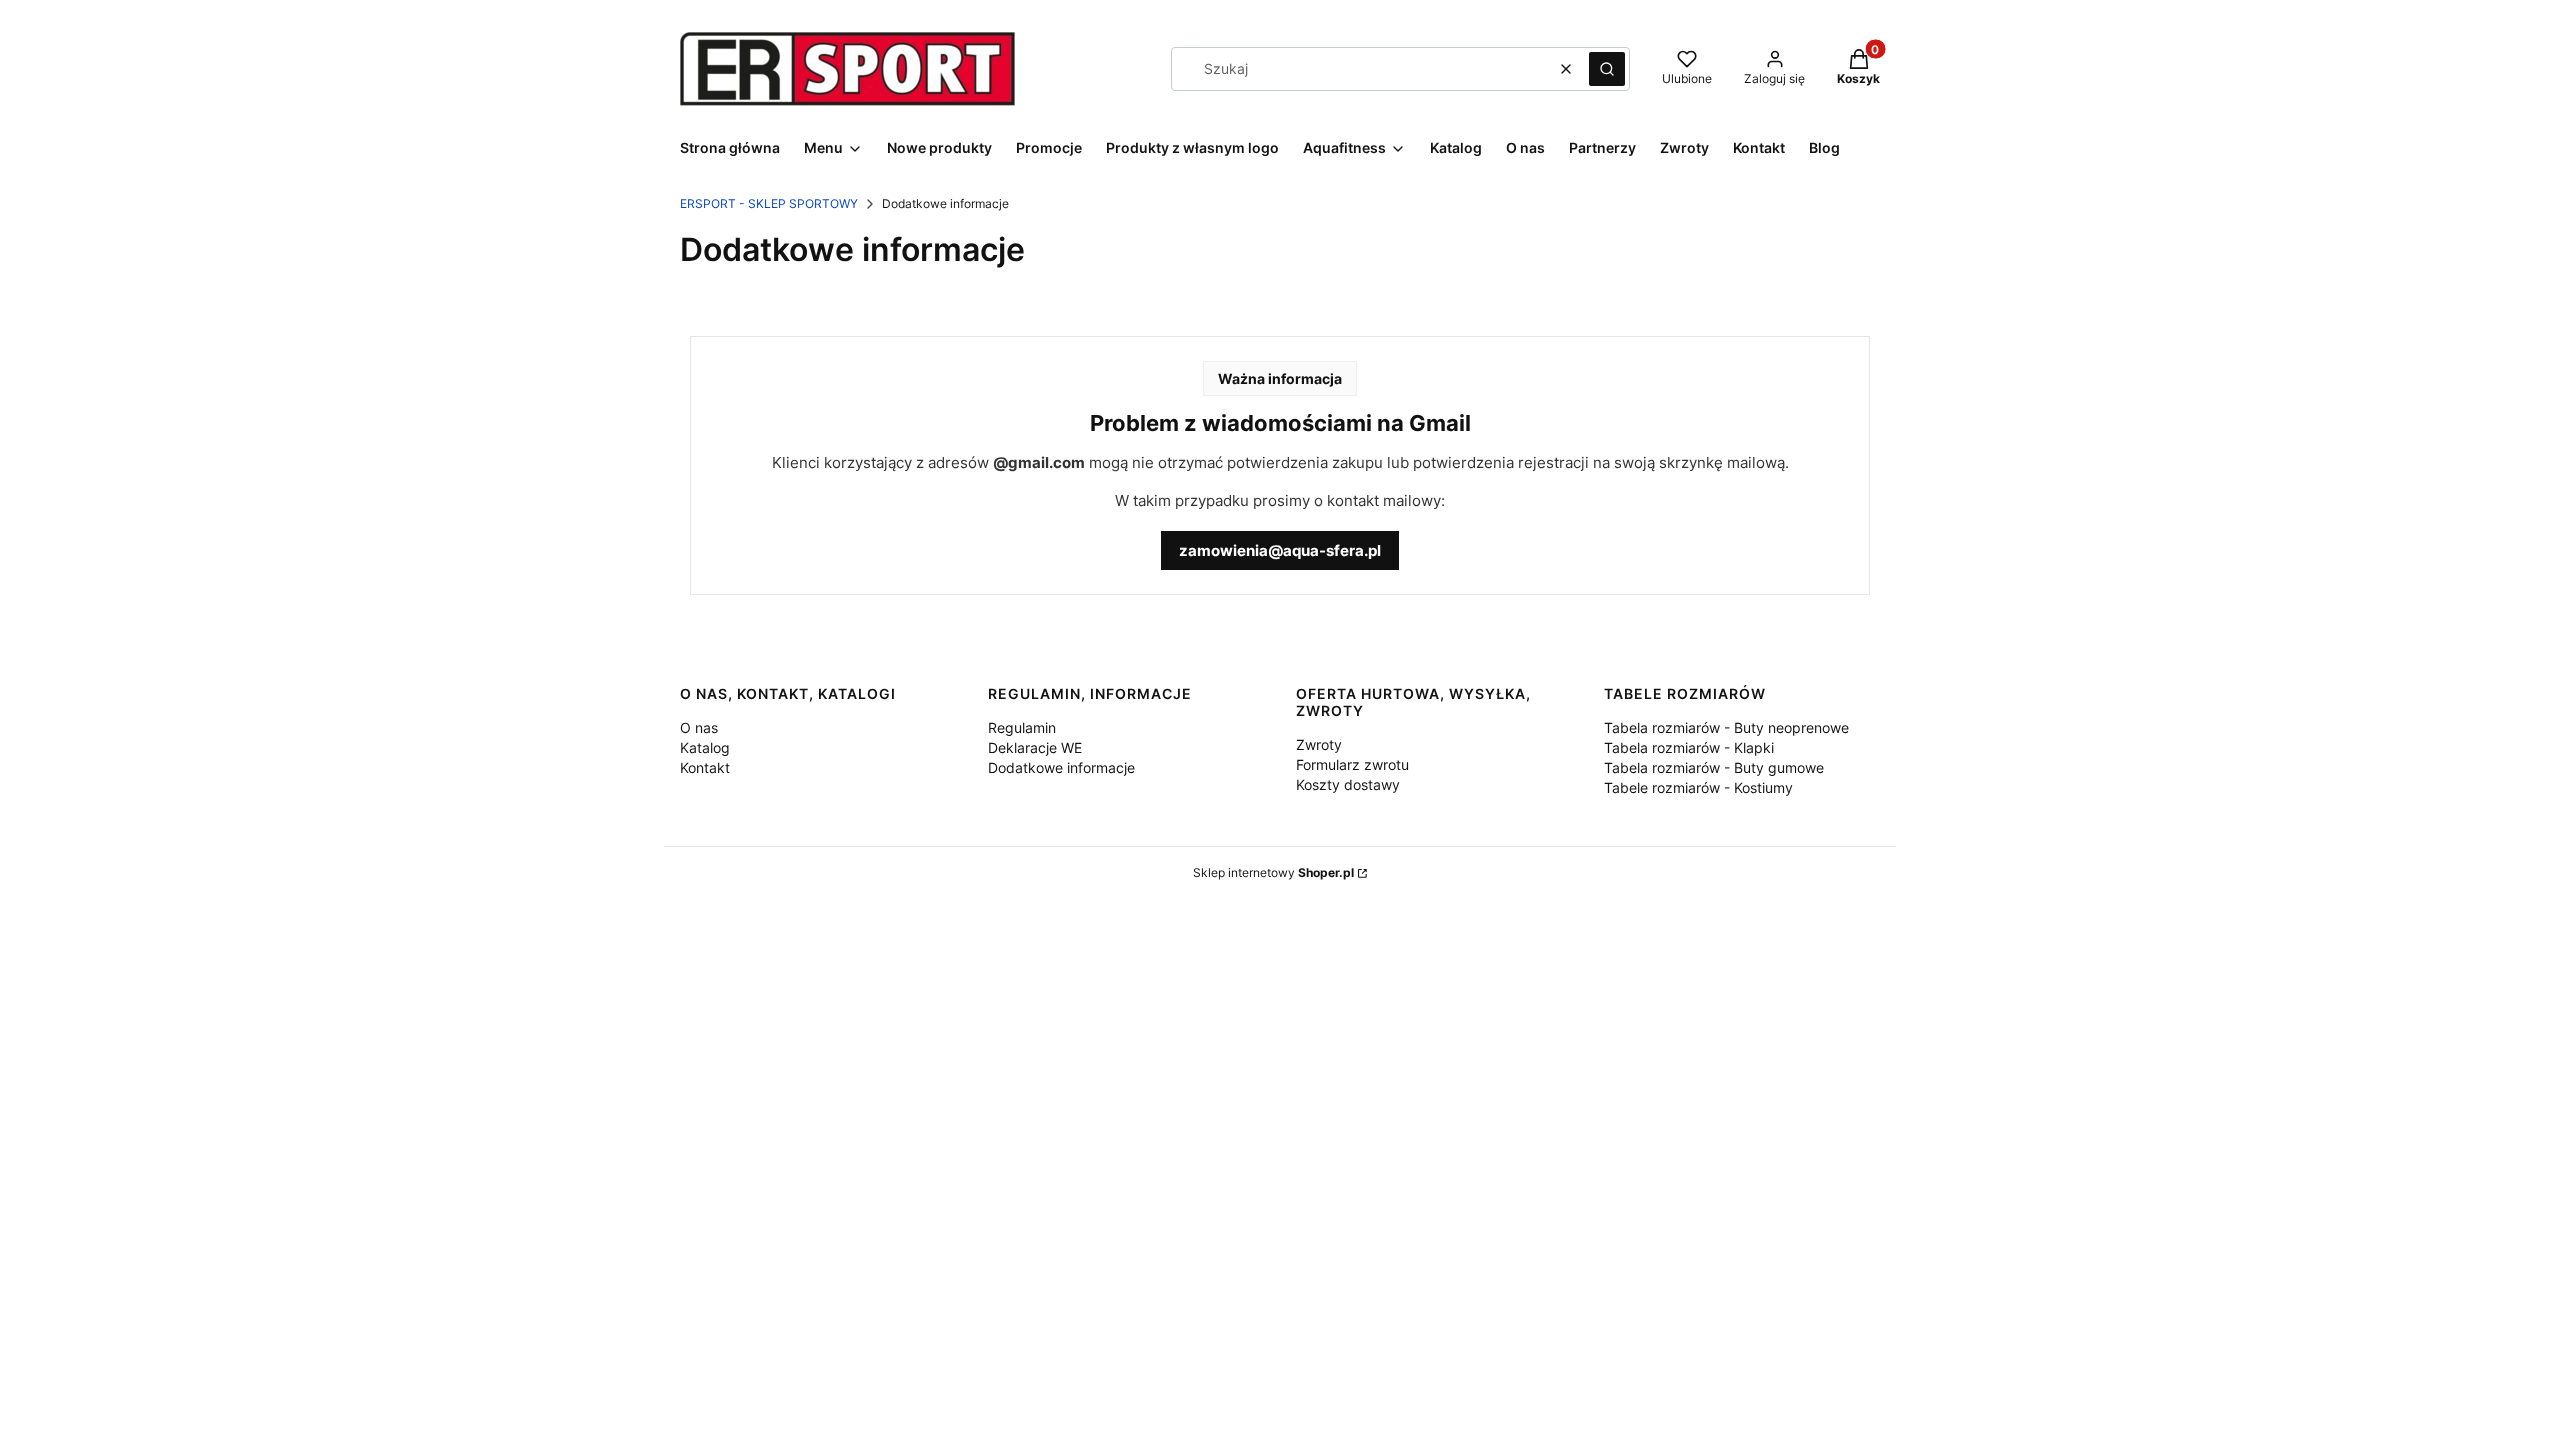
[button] (1607, 69)
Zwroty (1319, 744)
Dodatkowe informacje (1061, 767)
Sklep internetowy (1273, 872)
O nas (699, 727)
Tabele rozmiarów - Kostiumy (1698, 787)
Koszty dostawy (1348, 784)
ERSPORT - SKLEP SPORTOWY (769, 203)
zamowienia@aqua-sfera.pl (1280, 550)
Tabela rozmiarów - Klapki (1689, 747)
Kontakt (705, 767)
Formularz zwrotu (1352, 764)
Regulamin (1022, 727)
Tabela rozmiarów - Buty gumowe (1714, 767)
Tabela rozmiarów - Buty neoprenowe (1726, 727)
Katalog (705, 747)
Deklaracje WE (1035, 747)
